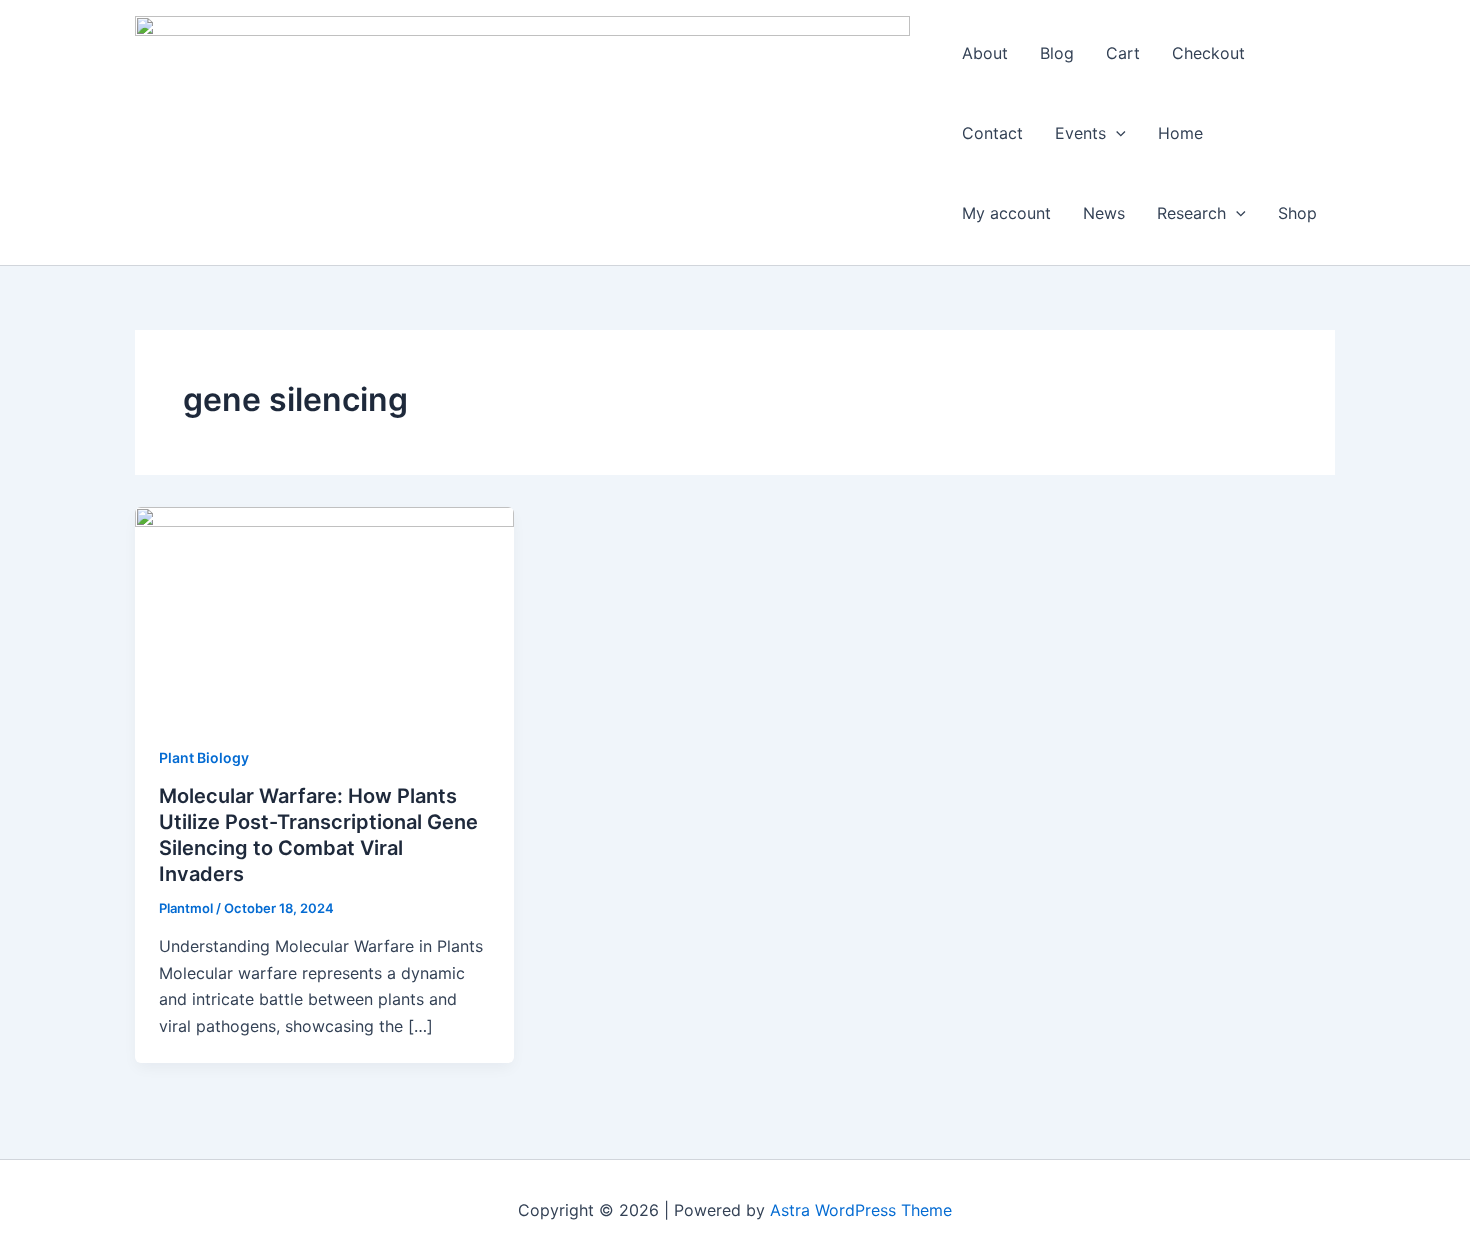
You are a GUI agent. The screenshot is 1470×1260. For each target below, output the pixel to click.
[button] (1116, 133)
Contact (992, 133)
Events (1080, 133)
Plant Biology (204, 757)
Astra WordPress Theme (861, 1210)
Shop (1297, 213)
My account (1006, 213)
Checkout (1208, 53)
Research (1191, 213)
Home (1180, 133)
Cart (1123, 53)
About (985, 53)
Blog (1057, 53)
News (1104, 213)
